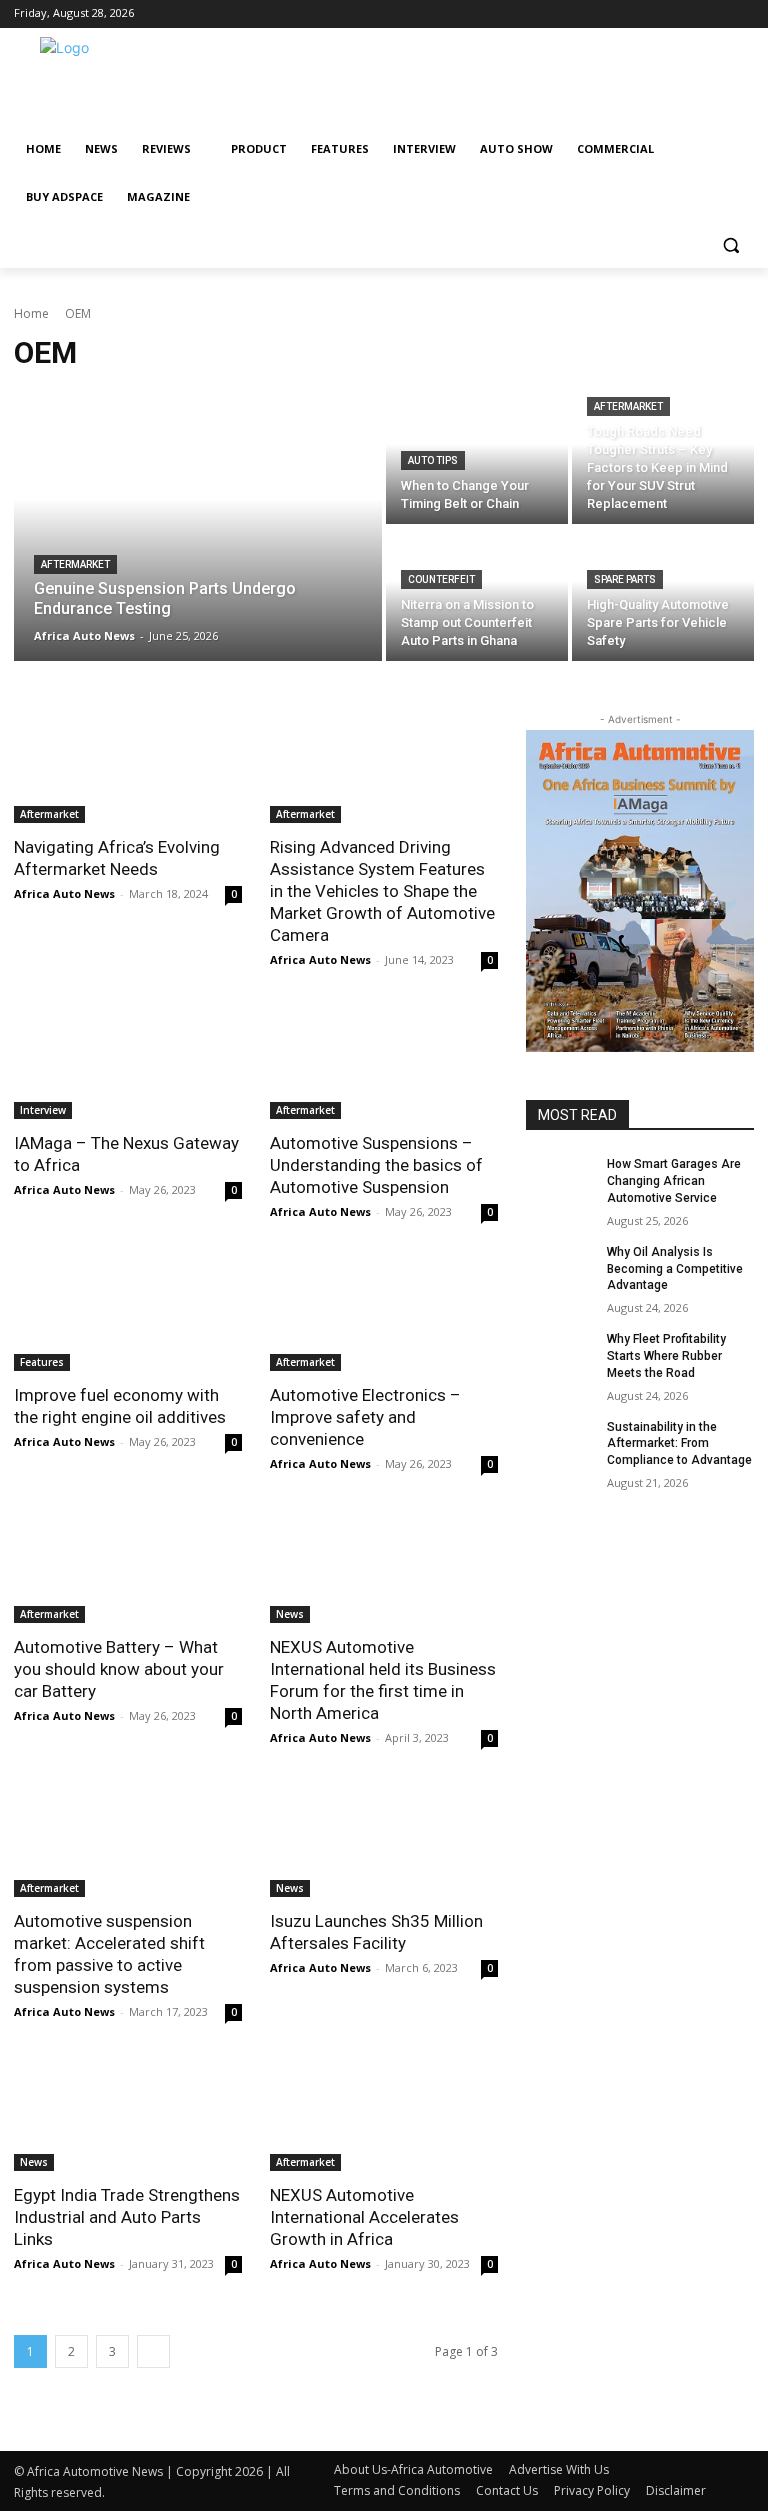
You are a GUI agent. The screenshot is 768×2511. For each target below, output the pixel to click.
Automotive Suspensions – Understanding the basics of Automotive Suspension (376, 1165)
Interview (43, 1110)
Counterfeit (441, 579)
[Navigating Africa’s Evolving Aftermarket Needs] (128, 766)
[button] (730, 245)
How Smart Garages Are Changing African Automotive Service (674, 1181)
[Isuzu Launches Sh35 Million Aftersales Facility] (384, 1840)
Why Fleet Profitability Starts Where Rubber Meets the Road (666, 1356)
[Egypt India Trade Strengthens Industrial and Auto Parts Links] (128, 2114)
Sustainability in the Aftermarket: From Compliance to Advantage (679, 1444)
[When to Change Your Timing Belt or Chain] (477, 457)
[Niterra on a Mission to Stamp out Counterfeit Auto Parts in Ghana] (477, 594)
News (290, 1614)
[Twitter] (629, 14)
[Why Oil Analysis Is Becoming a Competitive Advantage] (560, 1268)
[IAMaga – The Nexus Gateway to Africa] (128, 1062)
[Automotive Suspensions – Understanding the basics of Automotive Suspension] (384, 1062)
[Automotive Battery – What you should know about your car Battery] (128, 1566)
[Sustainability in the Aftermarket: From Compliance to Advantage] (560, 1443)
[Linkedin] (601, 14)
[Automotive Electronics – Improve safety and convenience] (384, 1314)
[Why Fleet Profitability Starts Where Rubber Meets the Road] (560, 1355)
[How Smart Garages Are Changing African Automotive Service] (560, 1180)
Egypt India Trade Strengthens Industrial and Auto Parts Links (127, 2217)
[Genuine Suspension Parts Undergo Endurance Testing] (198, 526)
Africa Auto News (64, 893)
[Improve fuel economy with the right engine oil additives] (128, 1314)
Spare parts (625, 579)
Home (31, 313)
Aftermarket (75, 564)
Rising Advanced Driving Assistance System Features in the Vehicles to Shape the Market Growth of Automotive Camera (382, 891)
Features (42, 1362)
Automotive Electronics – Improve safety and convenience (365, 1417)
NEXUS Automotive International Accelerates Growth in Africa (364, 2217)
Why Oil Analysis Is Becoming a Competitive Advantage (675, 1269)
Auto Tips (433, 460)
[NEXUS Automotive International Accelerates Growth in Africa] (384, 2114)
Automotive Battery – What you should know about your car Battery (119, 1669)
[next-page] (153, 2351)
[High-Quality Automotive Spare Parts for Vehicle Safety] (663, 594)
